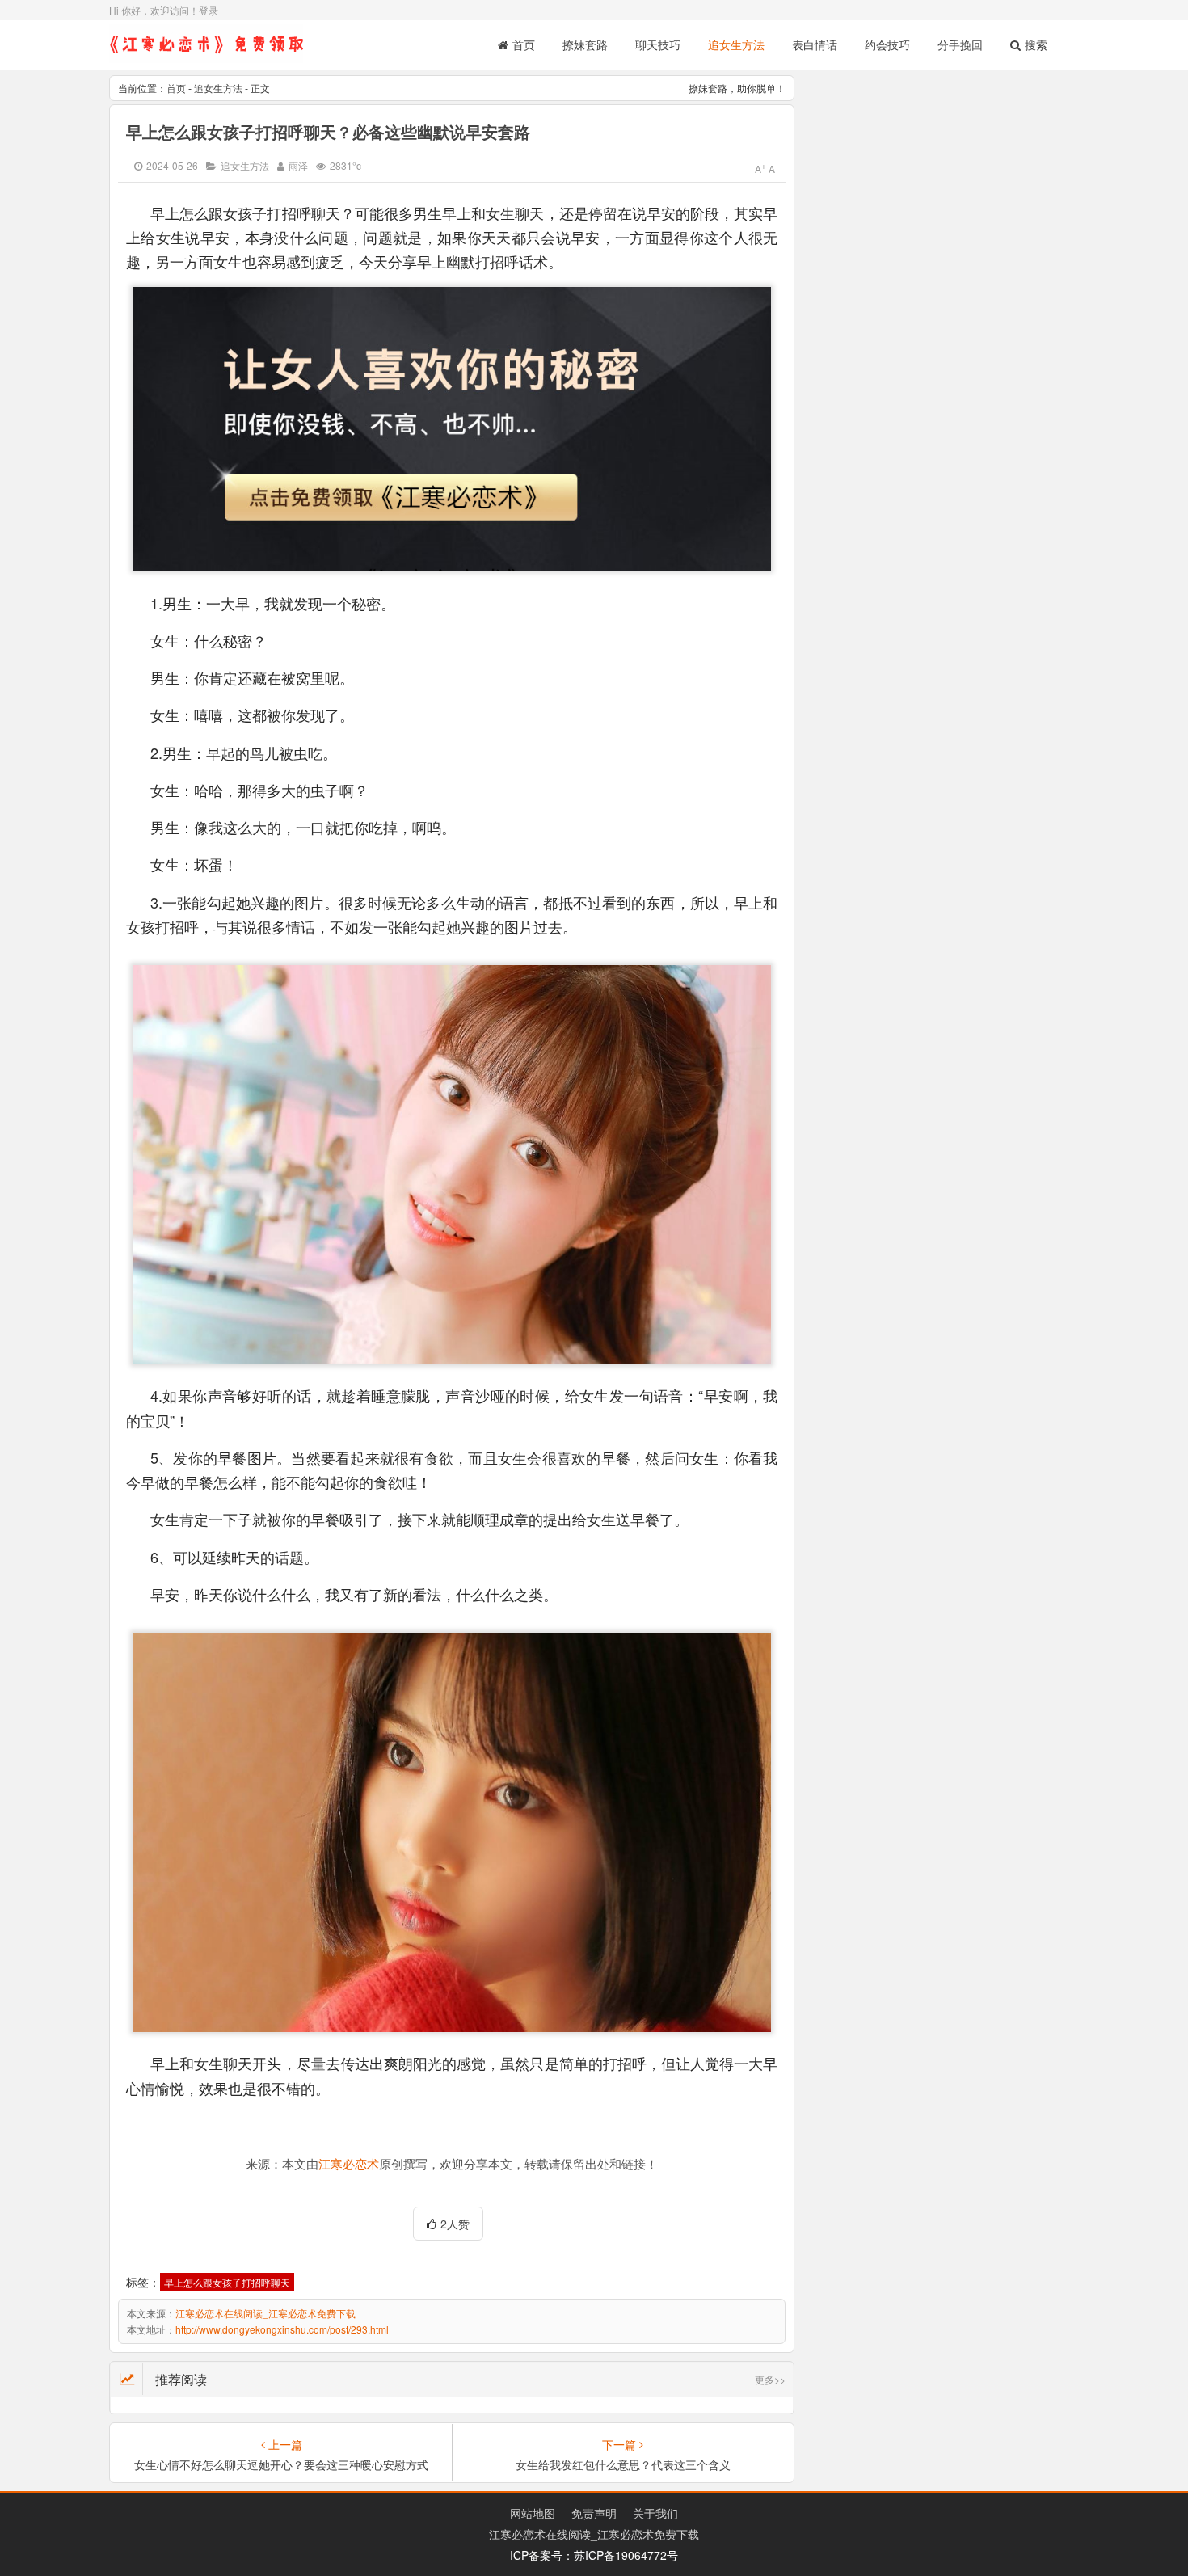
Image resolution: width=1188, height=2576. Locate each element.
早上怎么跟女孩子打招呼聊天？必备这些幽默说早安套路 (328, 131)
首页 (524, 44)
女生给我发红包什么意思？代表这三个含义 (623, 2464)
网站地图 (533, 2513)
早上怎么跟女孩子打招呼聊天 (227, 2282)
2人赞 (455, 2224)
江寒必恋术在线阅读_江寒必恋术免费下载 (265, 2313)
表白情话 (815, 44)
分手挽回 (960, 44)
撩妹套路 (585, 44)
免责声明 (594, 2513)
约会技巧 (887, 44)
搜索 (1036, 44)
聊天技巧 (658, 44)
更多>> (770, 2379)
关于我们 (655, 2513)
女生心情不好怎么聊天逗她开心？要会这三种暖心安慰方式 (281, 2464)
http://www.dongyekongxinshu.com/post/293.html (282, 2329)
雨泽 (298, 165)
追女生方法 (736, 44)
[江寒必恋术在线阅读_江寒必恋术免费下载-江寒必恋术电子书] (206, 56)
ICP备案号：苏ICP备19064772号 (594, 2555)
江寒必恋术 (349, 2165)
